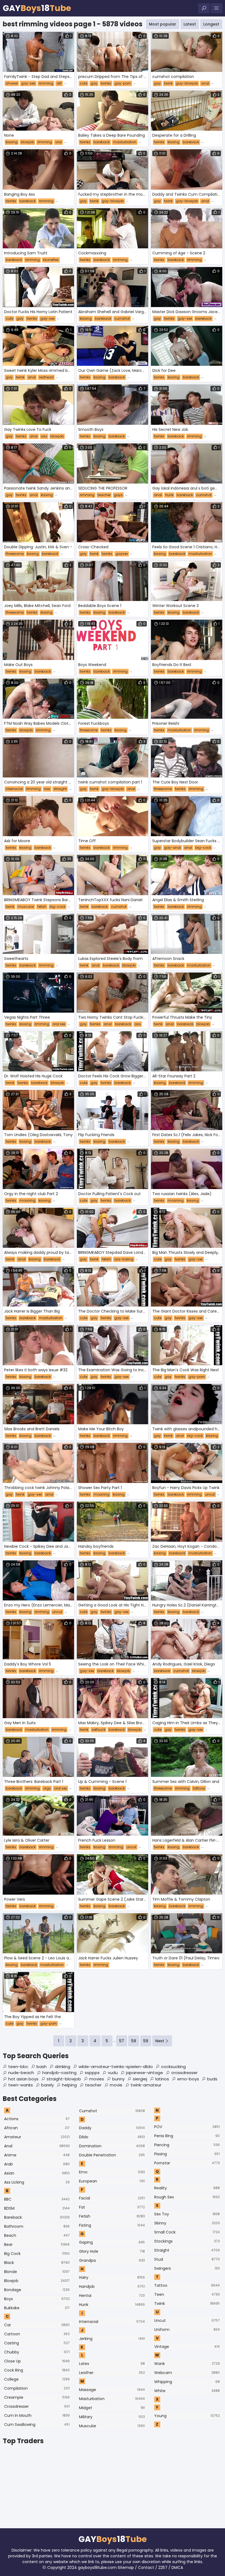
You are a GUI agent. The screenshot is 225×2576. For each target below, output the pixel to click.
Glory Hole (112, 2251)
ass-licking (124, 1259)
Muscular (112, 2426)
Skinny (187, 2223)
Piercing (187, 2145)
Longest (211, 24)
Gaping (112, 2242)
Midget (112, 2408)
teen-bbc (18, 2067)
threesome (15, 554)
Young (187, 2416)
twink (168, 83)
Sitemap (126, 2567)
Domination (112, 2146)
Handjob (112, 2286)
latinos (162, 2079)
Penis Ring (187, 2136)
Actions (37, 2119)
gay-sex (28, 83)
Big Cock (37, 2254)
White (187, 2391)
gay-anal (172, 848)
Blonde (37, 2272)
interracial (14, 789)
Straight (187, 2250)
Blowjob (37, 2281)
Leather (112, 2373)
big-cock (203, 848)
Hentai (112, 2296)
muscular (26, 907)
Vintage (187, 2347)
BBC (37, 2199)
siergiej (140, 2079)
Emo (112, 2172)
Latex (112, 2364)
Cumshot (112, 2111)
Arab (37, 2164)
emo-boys (188, 2079)
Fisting (112, 2225)
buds (212, 2079)
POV (187, 2127)
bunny (118, 2079)
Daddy (112, 2128)
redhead (46, 377)
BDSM (37, 2208)
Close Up (37, 2361)
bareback (102, 142)
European (112, 2181)
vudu (113, 2073)
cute (84, 83)
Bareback (37, 2217)
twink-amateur (146, 2085)
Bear (37, 2244)
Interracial (112, 2322)
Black (37, 2263)
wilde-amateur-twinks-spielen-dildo (116, 2067)
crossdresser (184, 2073)
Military (112, 2417)
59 (146, 2041)
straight (60, 789)
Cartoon (37, 2334)
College (37, 2379)
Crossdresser (37, 2406)
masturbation (125, 142)
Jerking (112, 2339)
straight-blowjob (64, 2079)
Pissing (187, 2154)
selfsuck (99, 1730)
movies (97, 2079)
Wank (187, 2364)
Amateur (37, 2137)
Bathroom (37, 2226)
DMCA (177, 2567)
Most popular (163, 24)
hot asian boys (23, 2079)
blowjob (27, 142)
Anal (37, 2146)
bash (42, 2067)
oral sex (59, 1024)
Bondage (37, 2290)
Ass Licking (37, 2182)
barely (47, 2085)
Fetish (112, 2216)
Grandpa (112, 2260)
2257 (163, 2567)
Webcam (187, 2373)
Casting (37, 2343)
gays (118, 495)
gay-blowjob (187, 83)
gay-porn (123, 83)
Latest (190, 24)
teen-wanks (21, 2085)
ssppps (92, 2073)
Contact (146, 2567)
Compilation (37, 2388)
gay (94, 83)
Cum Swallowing (37, 2425)
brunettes (51, 260)
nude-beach (21, 2073)
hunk (169, 495)
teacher (104, 495)
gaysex (122, 554)
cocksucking (173, 2067)
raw (47, 789)
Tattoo (187, 2285)
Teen (187, 2294)
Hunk (112, 2305)
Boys (37, 2299)
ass (44, 436)
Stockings (187, 2241)
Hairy (112, 2277)
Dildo (112, 2137)
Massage (112, 2390)
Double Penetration (112, 2155)
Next (160, 2041)
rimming (46, 83)
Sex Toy (187, 2214)
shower (12, 83)
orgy (47, 1788)
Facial (112, 2198)
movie (116, 2085)
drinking (63, 2067)
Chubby (37, 2352)
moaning (27, 1200)
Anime (37, 2155)
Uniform (187, 2330)
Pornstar (187, 2163)
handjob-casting (59, 2073)
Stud (187, 2259)
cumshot (122, 318)
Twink (187, 2303)
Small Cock (187, 2232)
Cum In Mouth (37, 2415)
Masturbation (112, 2399)
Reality (187, 2188)
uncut (210, 1494)
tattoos (199, 1788)
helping (69, 2085)
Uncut (187, 2321)
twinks (106, 83)
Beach (37, 2235)
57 (122, 2041)
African (37, 2128)
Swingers (187, 2268)
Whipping (187, 2382)
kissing (12, 142)
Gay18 (37, 8)
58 (134, 2041)
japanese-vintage (144, 2073)
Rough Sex (187, 2197)
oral (58, 142)
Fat (112, 2207)
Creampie (37, 2397)
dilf (59, 83)
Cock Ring (37, 2370)
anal (205, 83)
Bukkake (37, 2308)
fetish (42, 907)
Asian (37, 2173)
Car (37, 2325)
